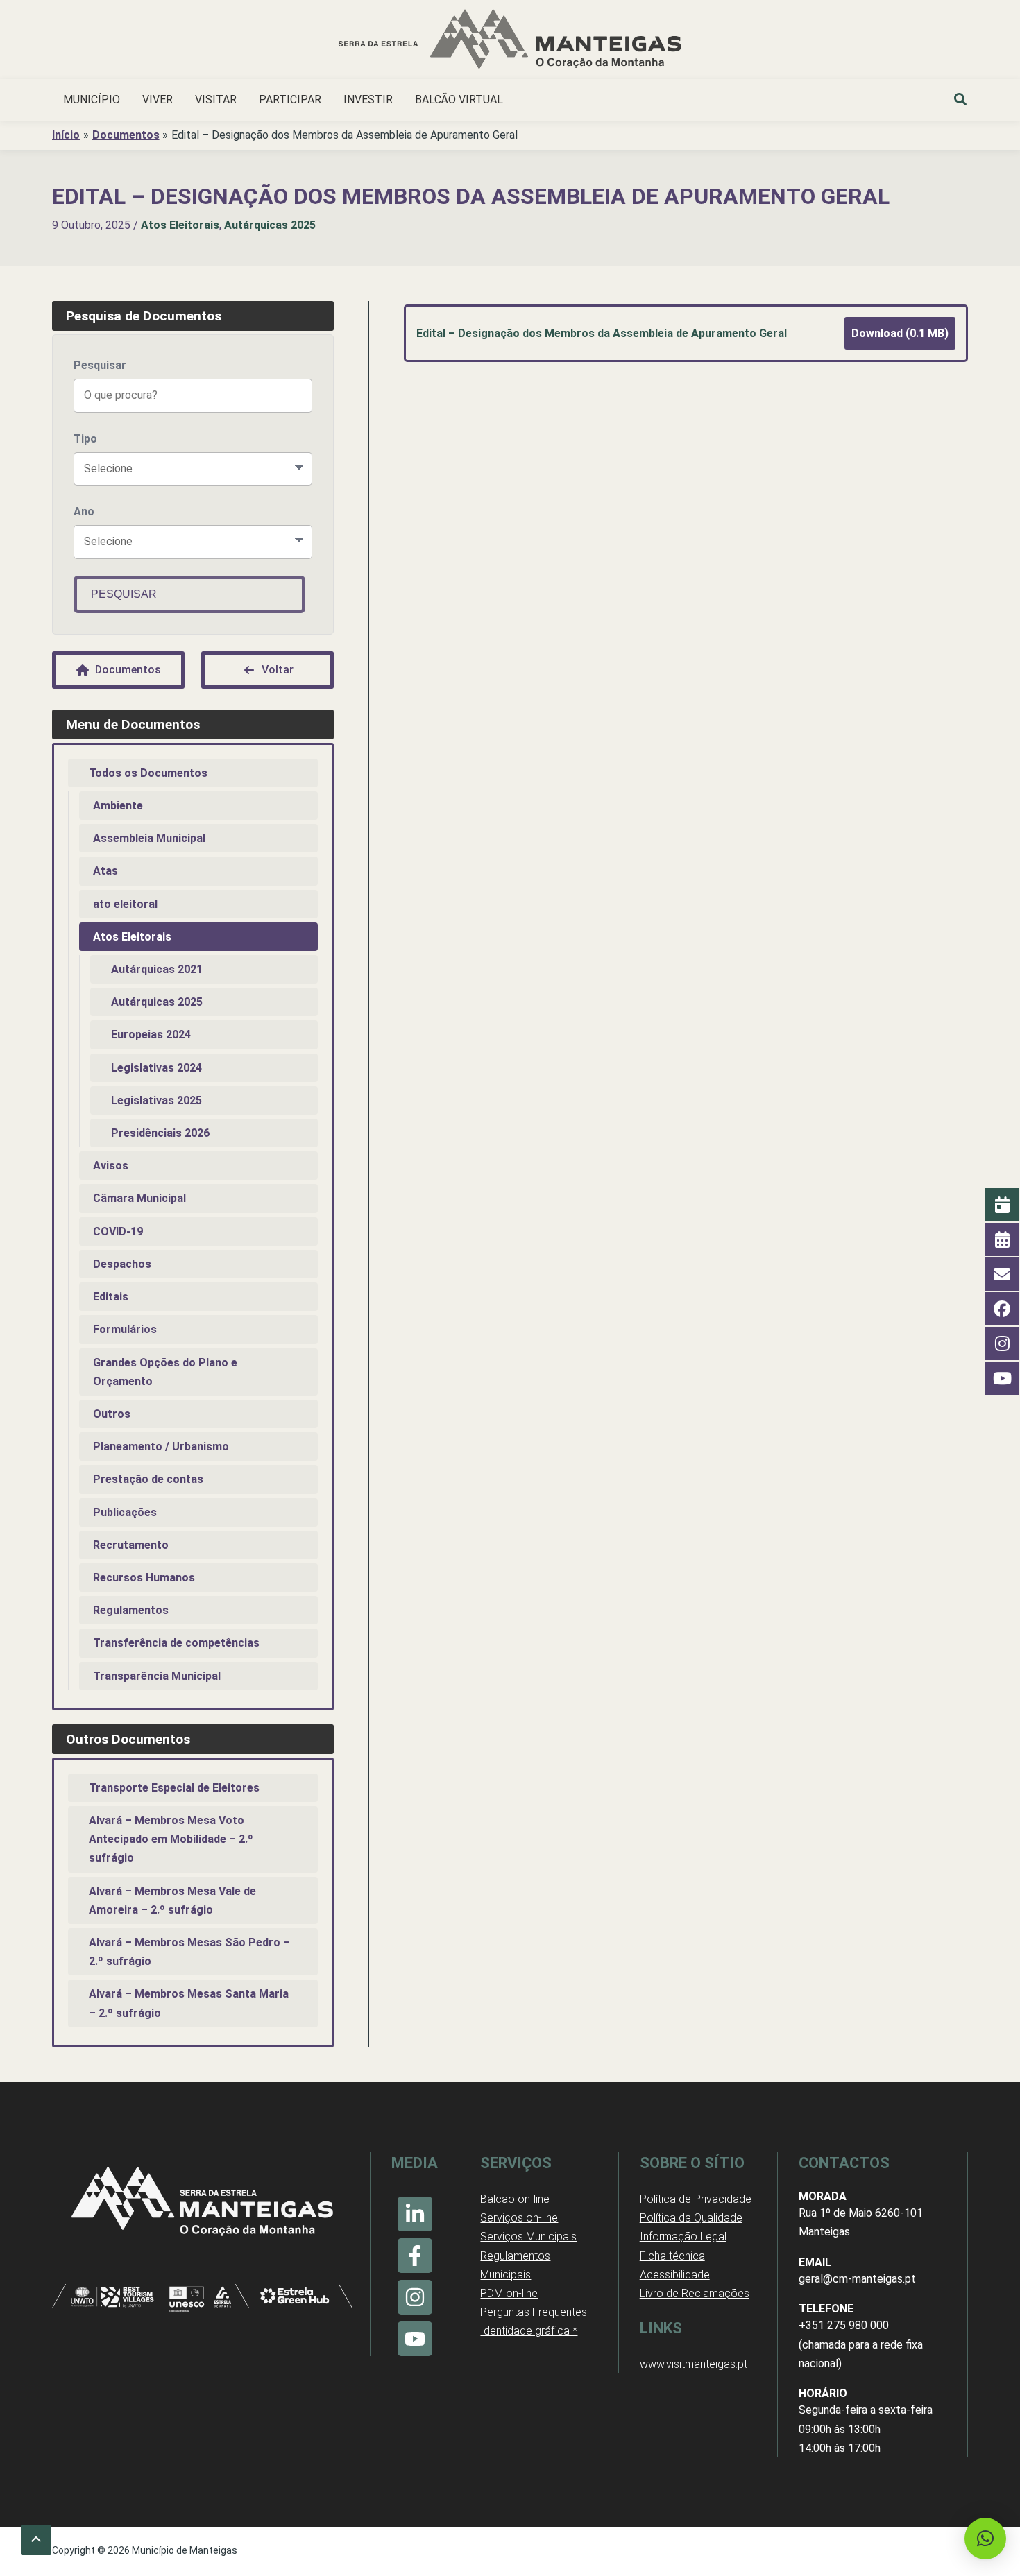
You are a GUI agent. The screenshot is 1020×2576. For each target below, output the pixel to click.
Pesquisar (100, 365)
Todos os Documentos (148, 773)
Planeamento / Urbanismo (161, 1446)
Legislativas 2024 (156, 1068)
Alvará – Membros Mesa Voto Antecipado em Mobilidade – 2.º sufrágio (171, 1839)
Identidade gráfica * (529, 2331)
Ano (84, 512)
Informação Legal (683, 2236)
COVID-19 (118, 1231)
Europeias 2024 (151, 1034)
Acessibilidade (675, 2275)
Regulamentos (131, 1610)
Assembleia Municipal (149, 838)
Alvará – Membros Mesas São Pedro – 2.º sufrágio (189, 1952)
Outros (112, 1414)
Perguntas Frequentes (534, 2312)
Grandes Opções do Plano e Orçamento (165, 1372)
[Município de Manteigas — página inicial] (510, 41)
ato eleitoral (125, 904)
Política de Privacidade (696, 2199)
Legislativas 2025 (156, 1100)
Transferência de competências (176, 1643)
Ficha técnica (672, 2256)
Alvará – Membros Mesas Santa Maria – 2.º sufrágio (189, 2003)
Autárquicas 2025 (270, 225)
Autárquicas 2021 (157, 969)
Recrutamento (131, 1545)
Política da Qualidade (691, 2218)
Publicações (125, 1512)
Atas (105, 871)
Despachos (122, 1264)
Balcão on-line (515, 2199)
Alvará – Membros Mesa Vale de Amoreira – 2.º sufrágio (172, 1900)
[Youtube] (415, 2339)
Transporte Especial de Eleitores (174, 1788)
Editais (111, 1297)
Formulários (125, 1329)
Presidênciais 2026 (160, 1133)
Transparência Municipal (157, 1676)
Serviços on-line (519, 2218)
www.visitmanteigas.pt (694, 2364)
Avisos (111, 1166)
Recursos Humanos (144, 1578)
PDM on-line (509, 2293)
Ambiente (118, 806)
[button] (961, 101)
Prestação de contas (148, 1479)
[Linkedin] (415, 2214)
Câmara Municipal (139, 1198)
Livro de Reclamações (695, 2293)
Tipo (85, 439)
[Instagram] (415, 2297)
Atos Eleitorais (180, 225)
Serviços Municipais (528, 2236)
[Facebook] (415, 2256)
